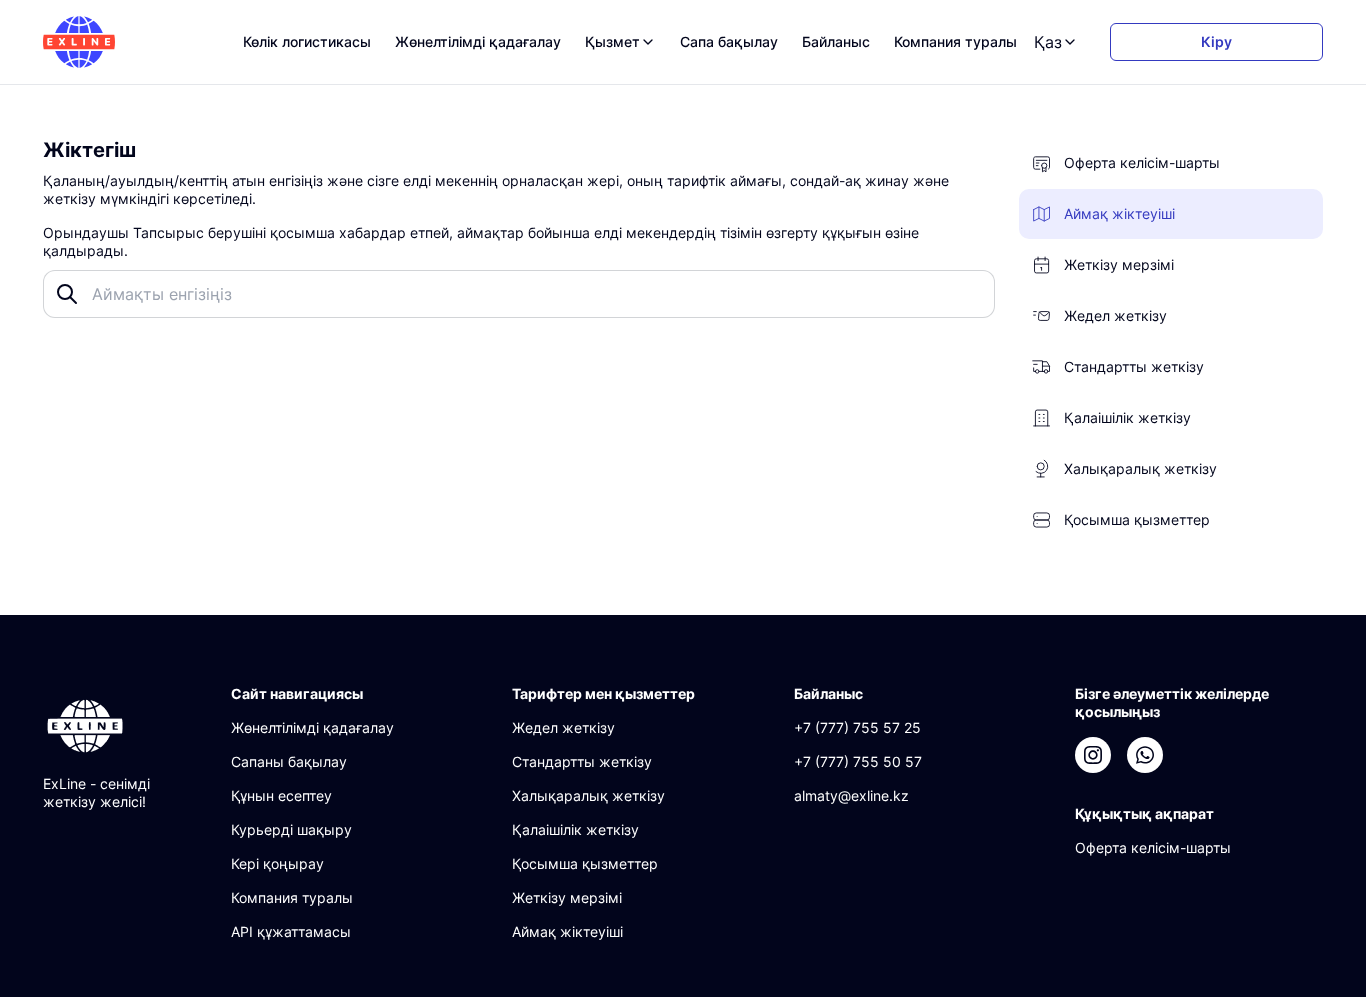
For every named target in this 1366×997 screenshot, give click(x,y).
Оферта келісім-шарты (1153, 847)
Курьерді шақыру (291, 829)
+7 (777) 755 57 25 (857, 727)
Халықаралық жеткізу (588, 795)
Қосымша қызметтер (585, 863)
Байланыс (836, 41)
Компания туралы (955, 41)
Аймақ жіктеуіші (567, 931)
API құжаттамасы (291, 931)
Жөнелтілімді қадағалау (478, 41)
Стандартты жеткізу (582, 761)
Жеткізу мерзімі (567, 897)
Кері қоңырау (277, 863)
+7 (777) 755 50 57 (858, 761)
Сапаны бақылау (289, 761)
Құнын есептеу (281, 795)
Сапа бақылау (729, 41)
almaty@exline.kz (851, 795)
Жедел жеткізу (563, 727)
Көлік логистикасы (307, 41)
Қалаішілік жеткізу (575, 829)
